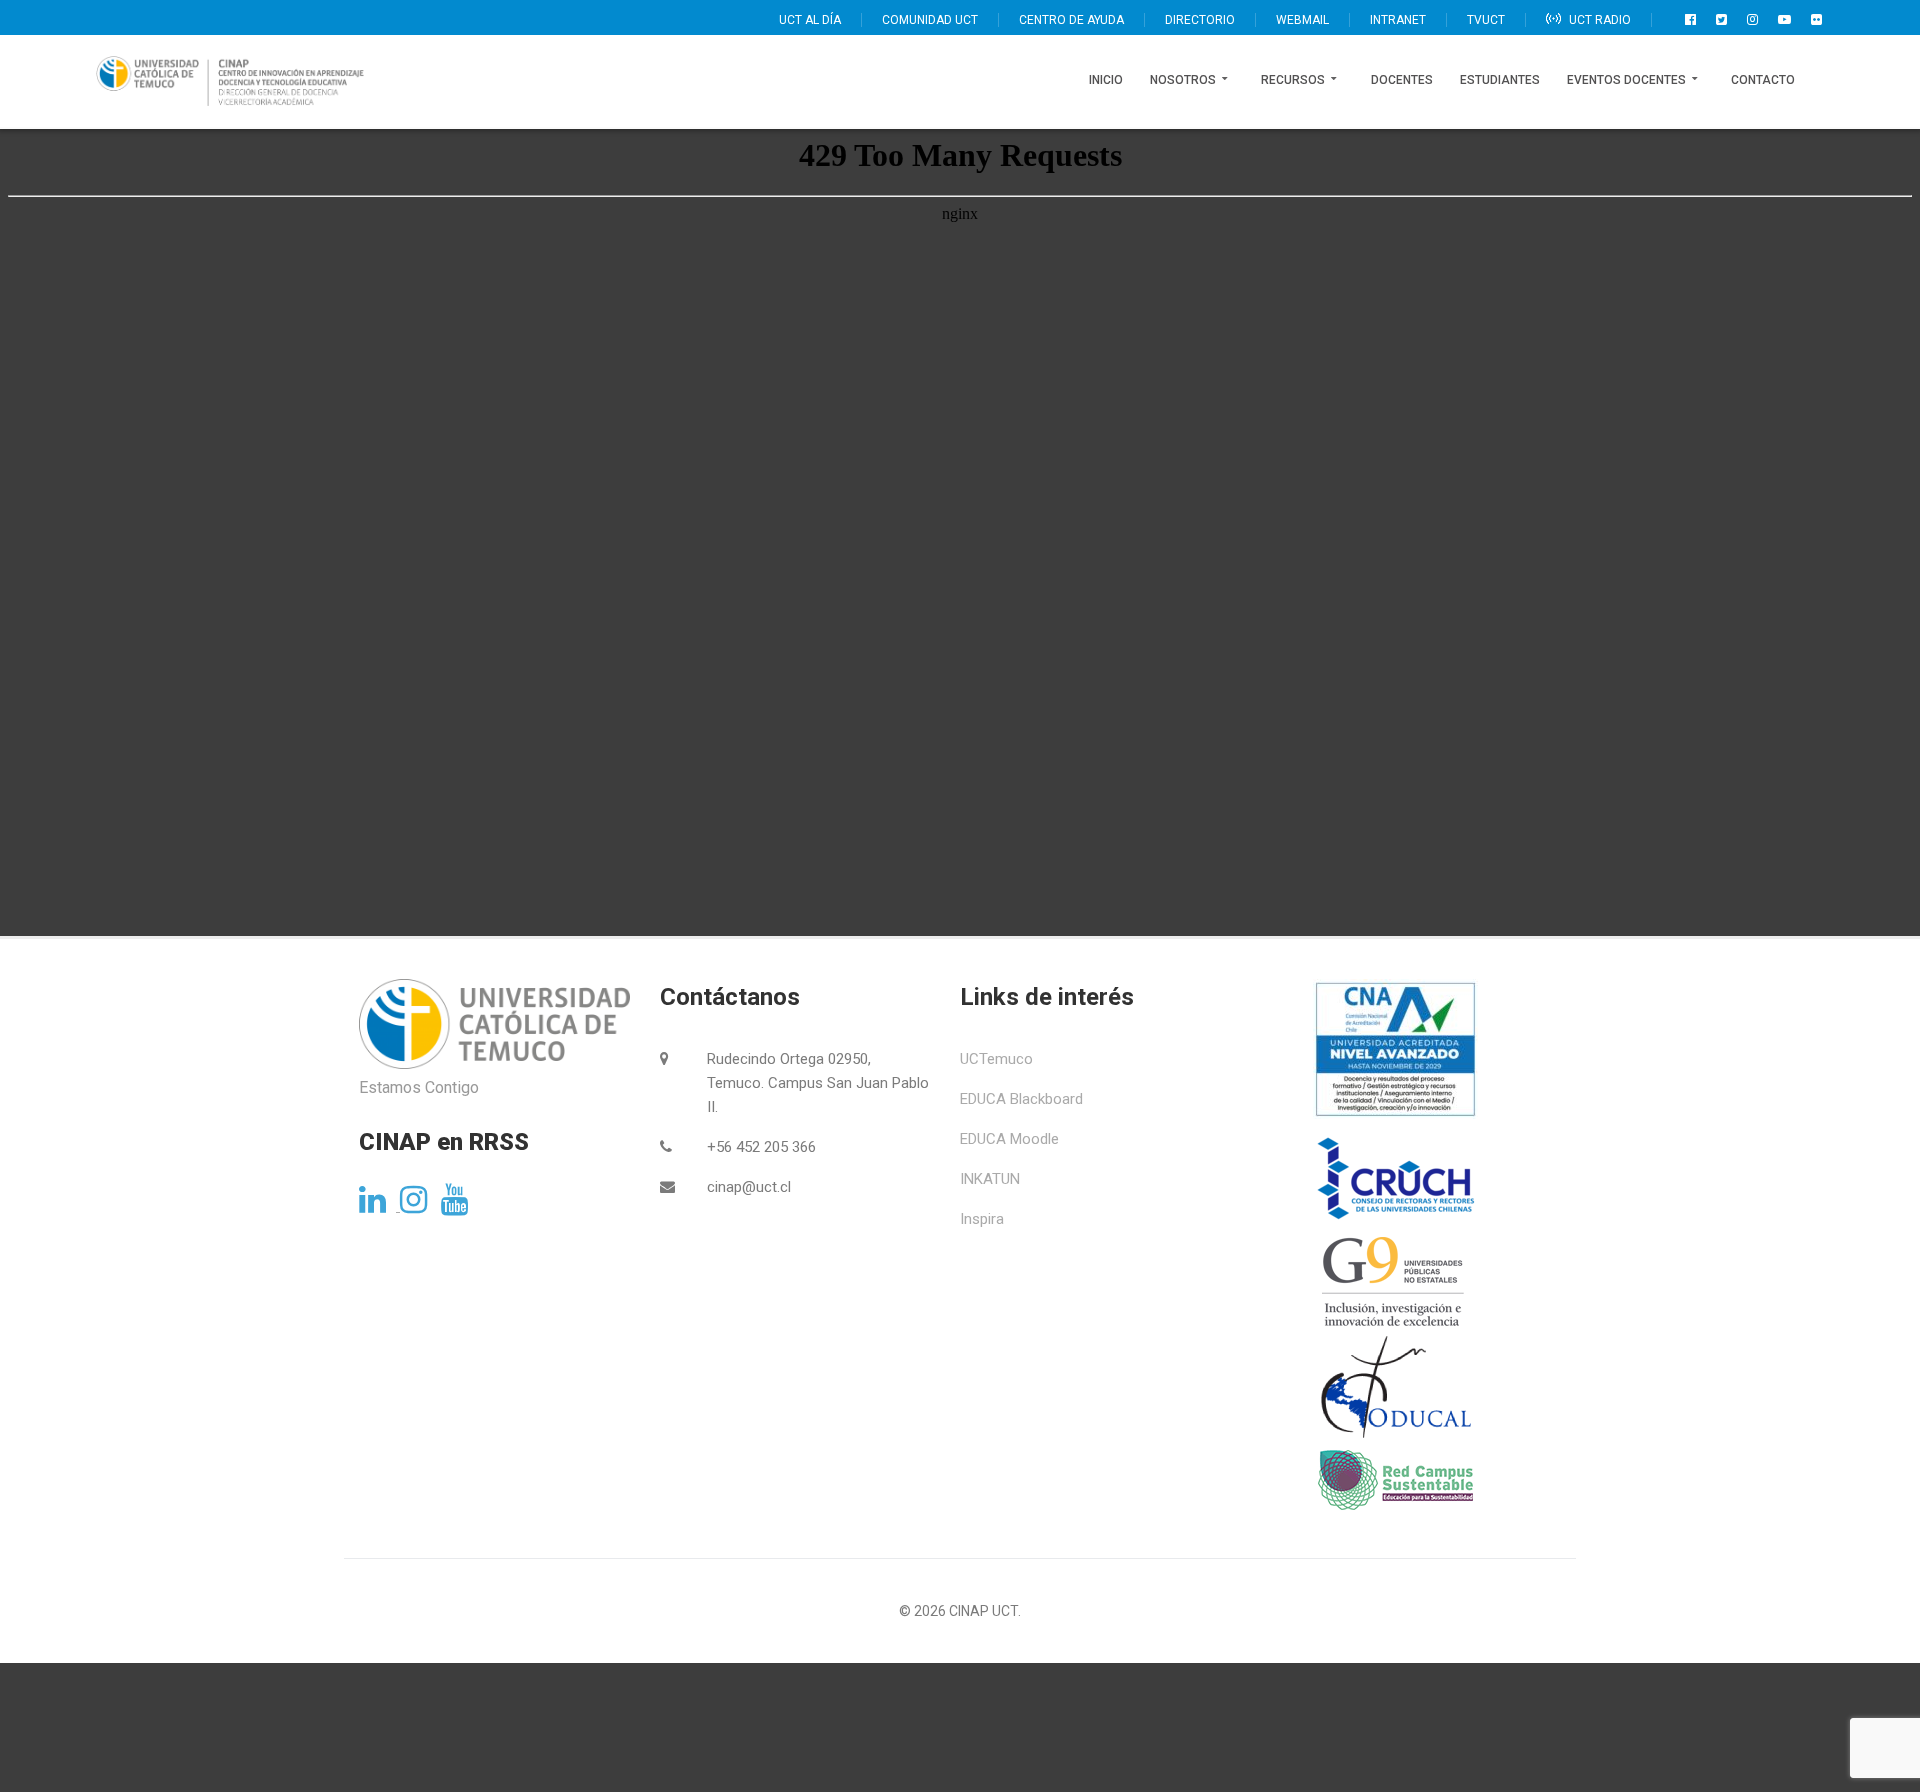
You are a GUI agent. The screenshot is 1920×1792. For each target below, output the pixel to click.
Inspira (982, 1219)
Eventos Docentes (1626, 80)
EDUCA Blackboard (1021, 1099)
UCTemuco (996, 1059)
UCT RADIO (1598, 20)
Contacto (1763, 80)
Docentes (1402, 80)
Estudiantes (1500, 80)
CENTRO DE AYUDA (1071, 20)
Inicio (1106, 80)
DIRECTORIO (1200, 20)
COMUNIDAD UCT (930, 20)
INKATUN (990, 1179)
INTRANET (1398, 20)
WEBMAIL (1302, 20)
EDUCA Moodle (1009, 1139)
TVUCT (1486, 20)
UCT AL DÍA (810, 20)
